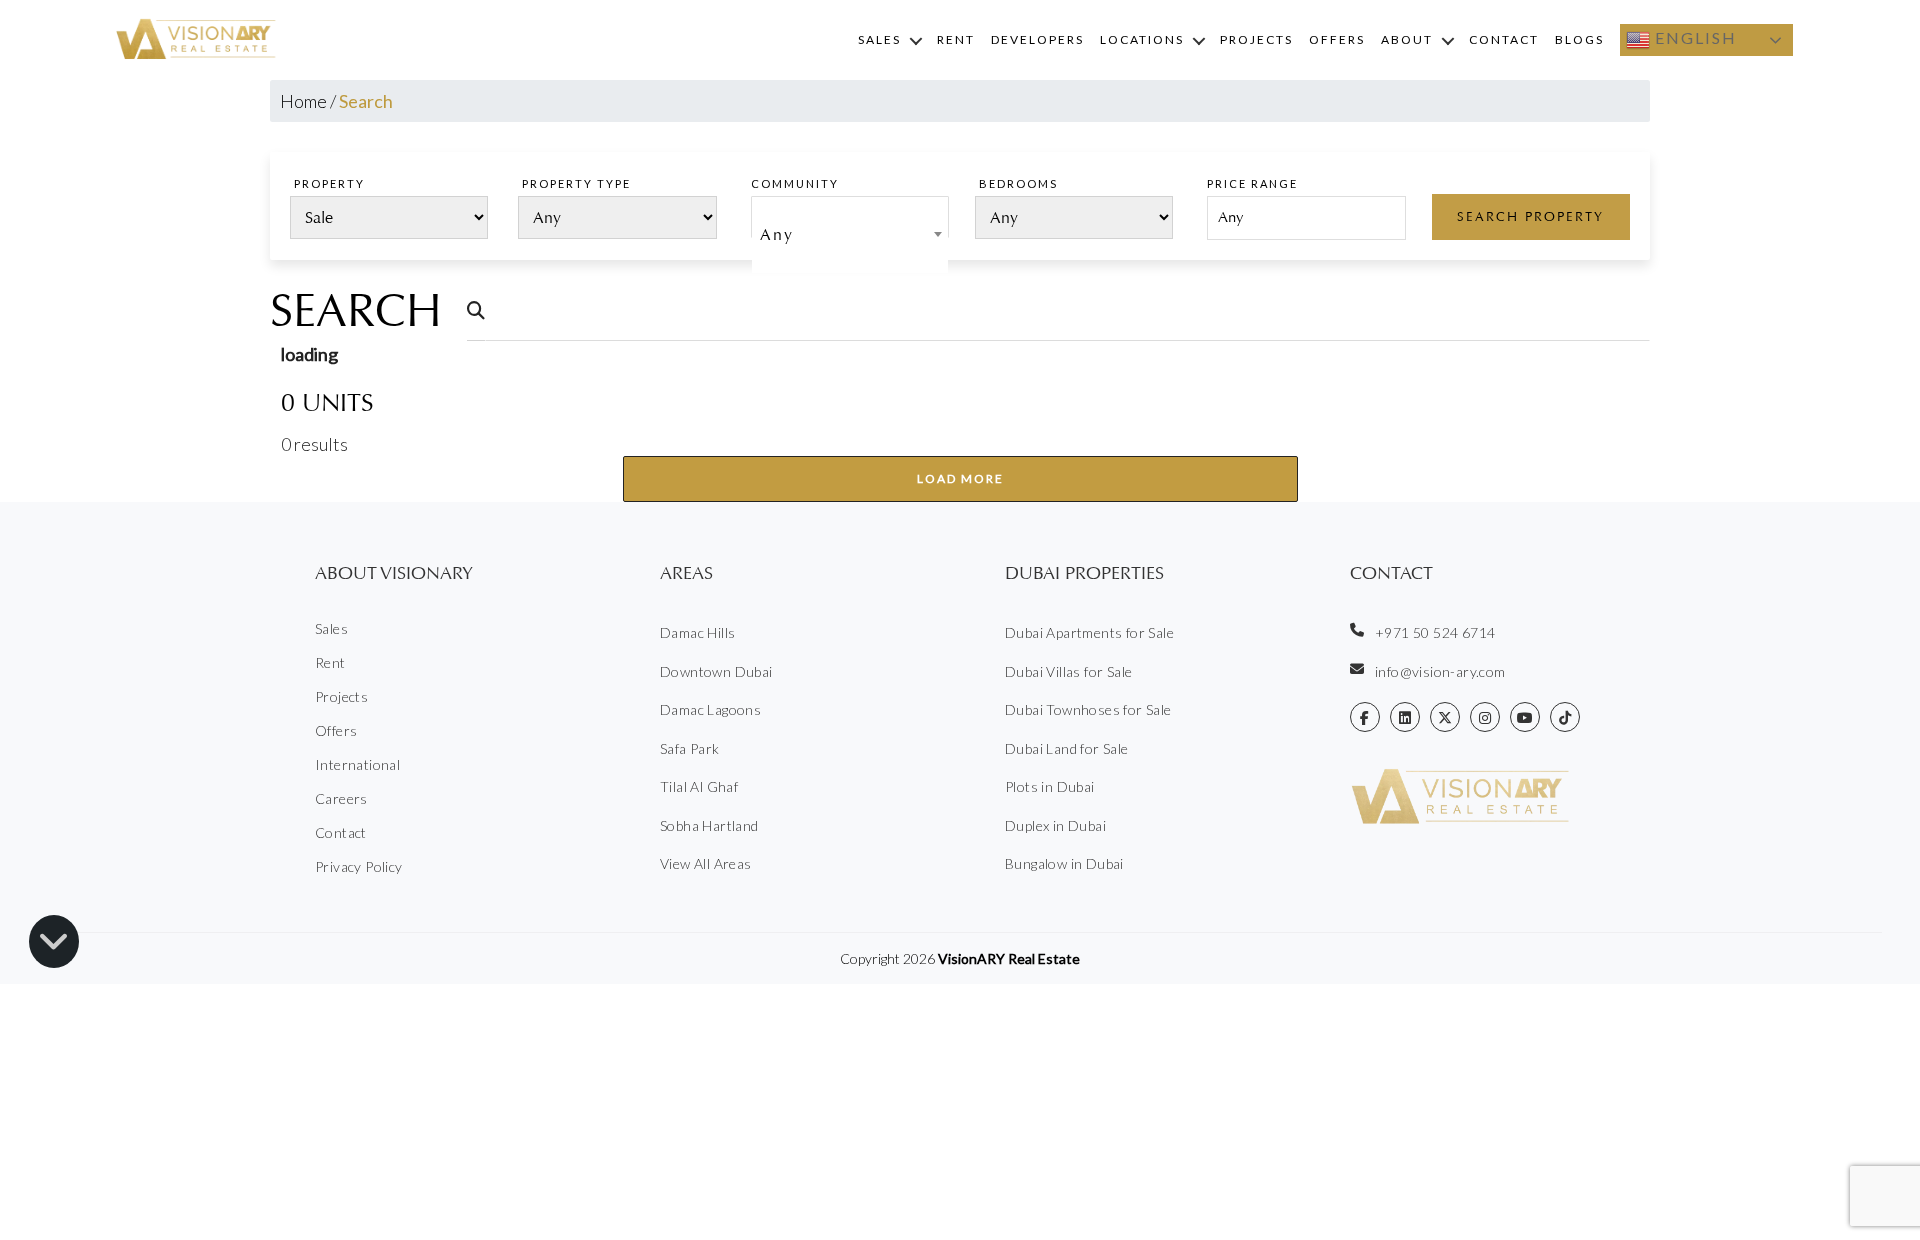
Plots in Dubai (1050, 786)
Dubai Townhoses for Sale (1088, 709)
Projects (1256, 39)
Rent (956, 39)
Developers (1037, 39)
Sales (879, 39)
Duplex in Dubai (1055, 825)
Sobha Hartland (709, 825)
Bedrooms (1018, 183)
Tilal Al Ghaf (699, 786)
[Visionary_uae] (1445, 717)
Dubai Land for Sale (1067, 748)
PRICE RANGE (1252, 183)
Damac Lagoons (710, 709)
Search (356, 311)
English (1693, 37)
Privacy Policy (359, 866)
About (1407, 39)
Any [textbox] (777, 234)
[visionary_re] (1485, 717)
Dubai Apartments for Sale (1089, 632)
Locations (1142, 39)
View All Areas (706, 863)
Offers (1337, 39)
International (357, 764)
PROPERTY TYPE (576, 183)
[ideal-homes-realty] (1405, 717)
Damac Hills (697, 632)
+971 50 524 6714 (1435, 632)
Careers (341, 798)
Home (303, 101)
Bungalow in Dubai (1064, 863)
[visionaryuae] (1365, 717)
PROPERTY (329, 183)
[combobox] (850, 217)
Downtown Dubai (716, 671)
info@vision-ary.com (1440, 671)
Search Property (1530, 216)
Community (795, 183)
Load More (960, 478)
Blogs (1579, 39)
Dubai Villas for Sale (1068, 671)
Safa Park (690, 748)
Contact (1504, 39)
